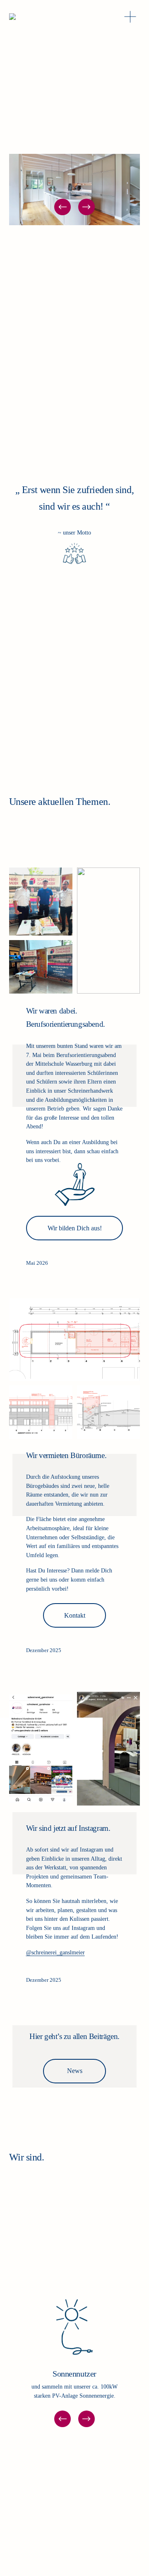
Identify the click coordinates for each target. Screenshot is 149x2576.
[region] (74, 2360)
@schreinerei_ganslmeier (55, 1952)
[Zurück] (62, 207)
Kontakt (75, 1615)
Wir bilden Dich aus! (75, 1228)
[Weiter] (87, 207)
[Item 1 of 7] (74, 190)
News (75, 2071)
